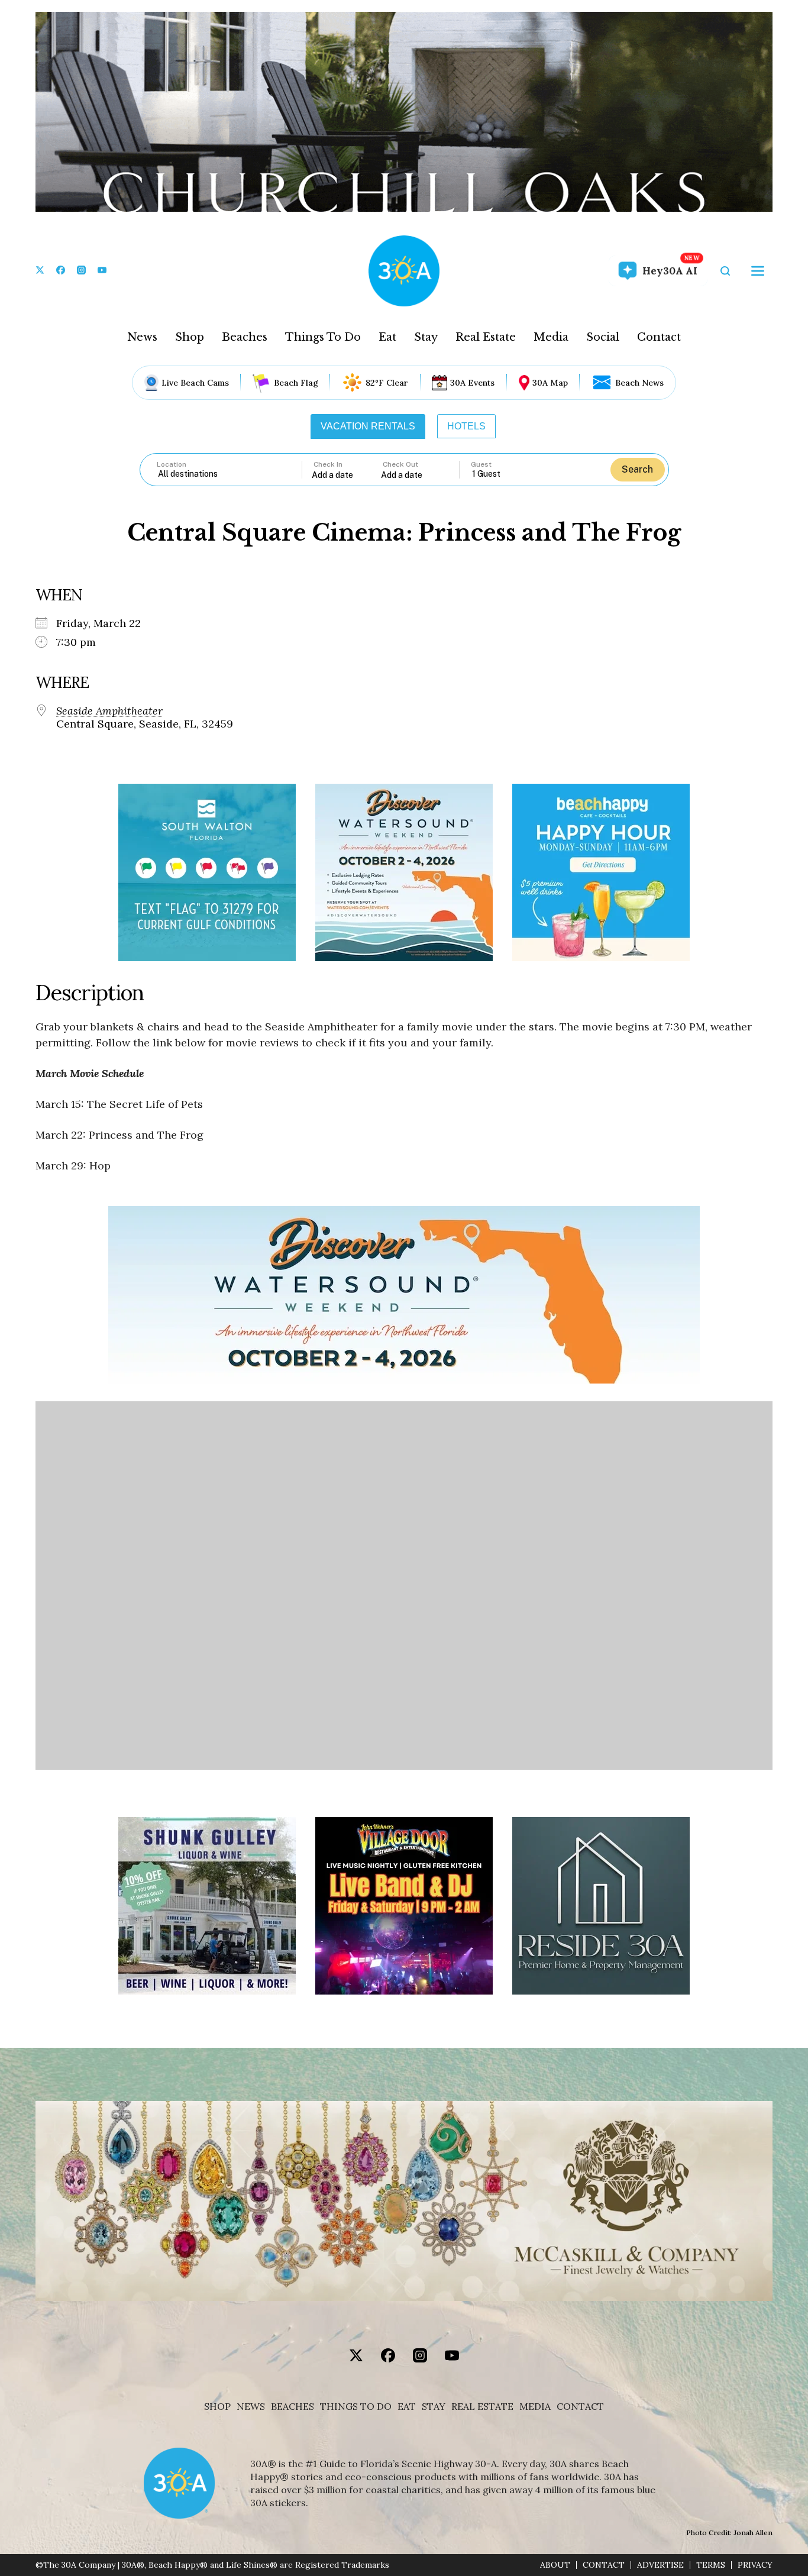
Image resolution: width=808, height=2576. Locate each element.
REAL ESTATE (482, 2407)
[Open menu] (758, 271)
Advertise (660, 2565)
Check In (328, 464)
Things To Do (323, 337)
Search (637, 469)
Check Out (400, 464)
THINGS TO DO (356, 2407)
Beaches (245, 337)
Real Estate (486, 337)
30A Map (550, 383)
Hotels (466, 426)
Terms (711, 2565)
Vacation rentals (368, 426)
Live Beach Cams (195, 383)
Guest (481, 464)
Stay (426, 337)
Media (551, 337)
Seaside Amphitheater (109, 711)
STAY (434, 2407)
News (142, 337)
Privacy (755, 2565)
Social (603, 337)
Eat (387, 337)
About (555, 2565)
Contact (659, 337)
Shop (190, 337)
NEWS (251, 2407)
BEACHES (293, 2407)
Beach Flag (296, 383)
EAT (407, 2407)
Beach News (639, 383)
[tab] (368, 426)
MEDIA (535, 2407)
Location (172, 464)
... (347, 475)
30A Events (472, 383)
